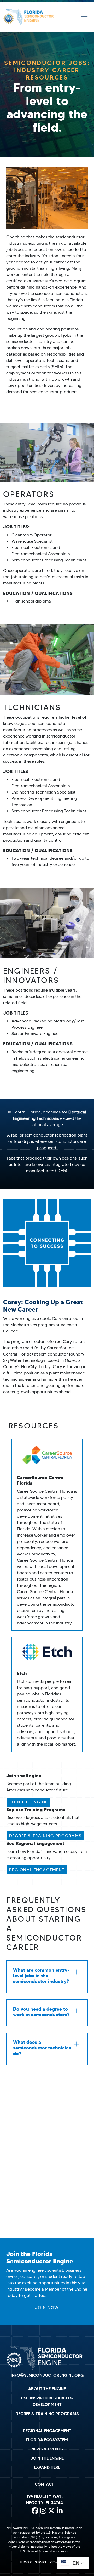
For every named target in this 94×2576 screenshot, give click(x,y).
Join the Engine (47, 2458)
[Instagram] (43, 2511)
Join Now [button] (47, 2307)
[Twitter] (51, 2511)
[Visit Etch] (47, 1652)
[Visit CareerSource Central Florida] (47, 1455)
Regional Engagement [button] (37, 1870)
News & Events (47, 2449)
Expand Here (47, 2467)
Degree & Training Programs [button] (45, 1836)
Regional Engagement (47, 2431)
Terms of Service (33, 2562)
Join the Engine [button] (28, 1802)
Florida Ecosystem (47, 2440)
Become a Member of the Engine (56, 2289)
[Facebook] (35, 2511)
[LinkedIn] (60, 2511)
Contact (44, 2484)
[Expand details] (77, 1972)
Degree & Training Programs (47, 2414)
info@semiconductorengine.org (47, 2375)
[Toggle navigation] (84, 17)
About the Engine (47, 2389)
